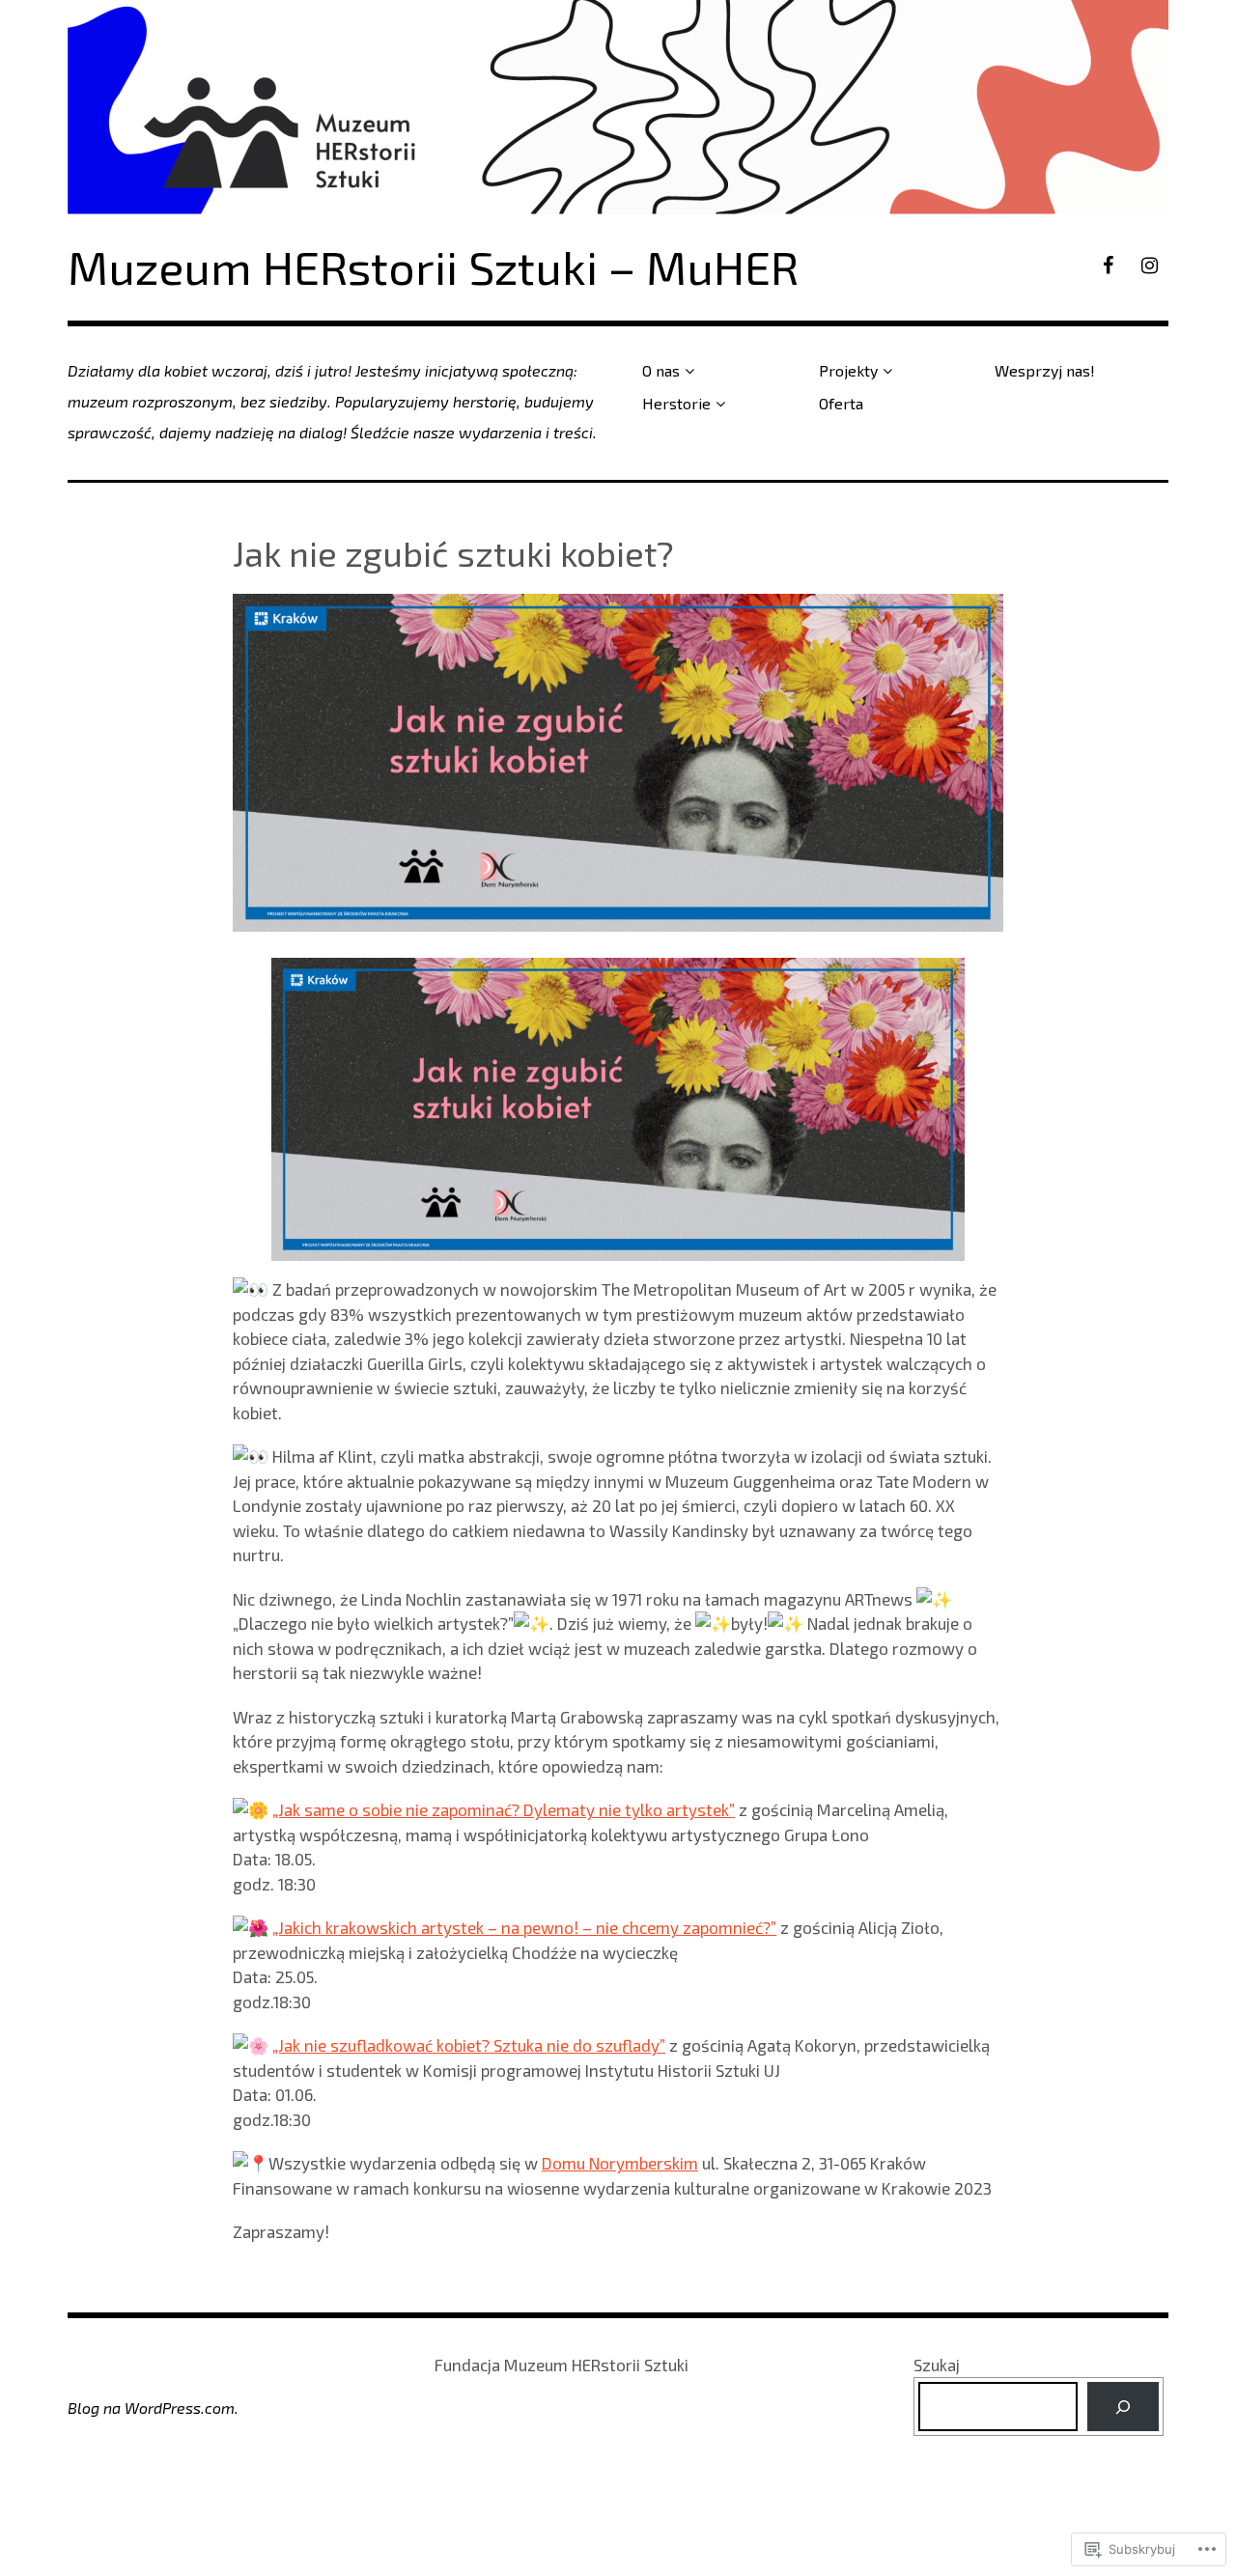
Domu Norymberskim (620, 2163)
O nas (661, 370)
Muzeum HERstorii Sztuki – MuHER (433, 266)
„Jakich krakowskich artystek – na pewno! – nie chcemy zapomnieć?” (524, 1927)
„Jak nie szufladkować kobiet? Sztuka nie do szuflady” (469, 2045)
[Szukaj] (1123, 2407)
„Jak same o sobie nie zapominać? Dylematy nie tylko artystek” (504, 1809)
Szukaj (937, 2365)
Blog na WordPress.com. (153, 2408)
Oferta (841, 403)
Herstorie (676, 403)
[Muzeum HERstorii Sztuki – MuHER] (618, 107)
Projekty (848, 370)
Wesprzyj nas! (1045, 370)
